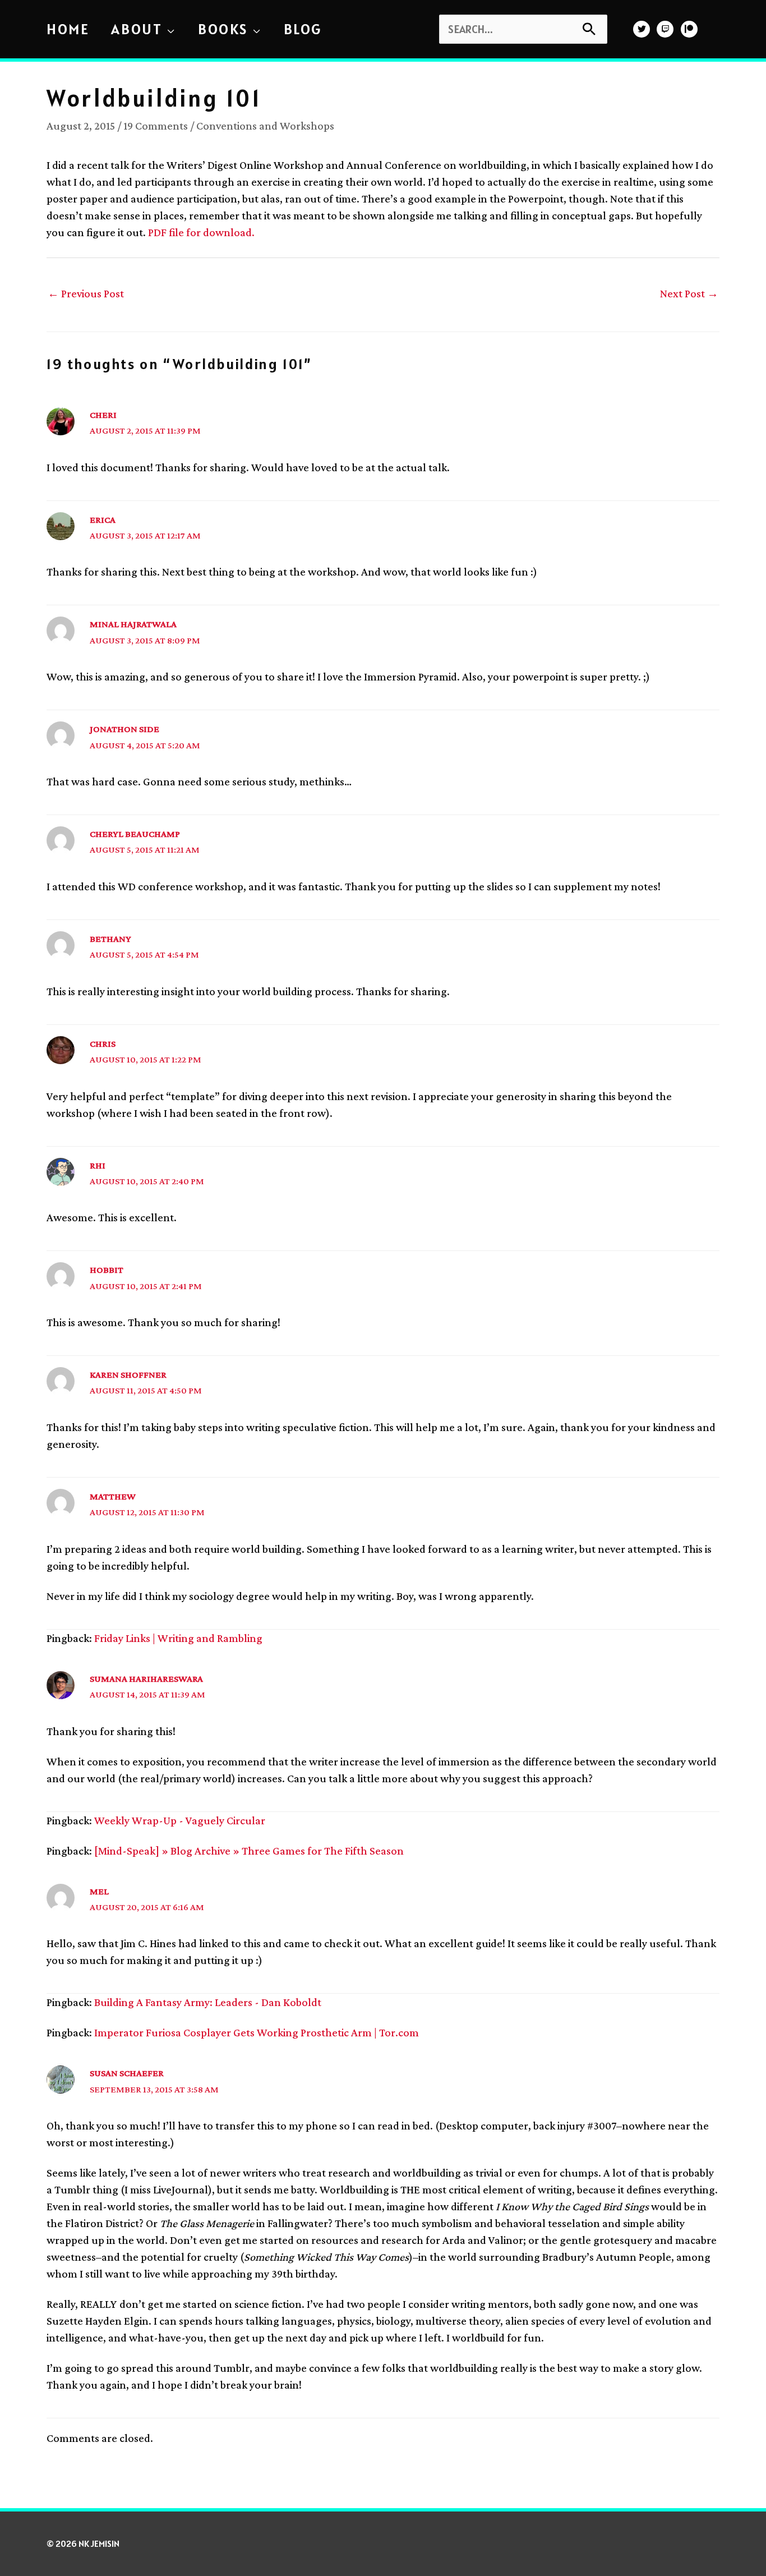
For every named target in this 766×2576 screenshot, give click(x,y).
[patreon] (691, 29)
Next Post (689, 293)
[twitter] (643, 29)
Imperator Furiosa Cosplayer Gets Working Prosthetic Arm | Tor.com (257, 2032)
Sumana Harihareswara (146, 1679)
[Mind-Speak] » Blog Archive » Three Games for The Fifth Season (249, 1851)
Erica (103, 520)
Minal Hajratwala (133, 624)
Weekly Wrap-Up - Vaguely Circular (180, 1820)
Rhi (98, 1165)
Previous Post (86, 293)
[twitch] (666, 29)
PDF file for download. (201, 232)
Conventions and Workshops (265, 126)
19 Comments (156, 126)
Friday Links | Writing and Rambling (178, 1638)
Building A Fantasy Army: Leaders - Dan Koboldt (208, 2002)
